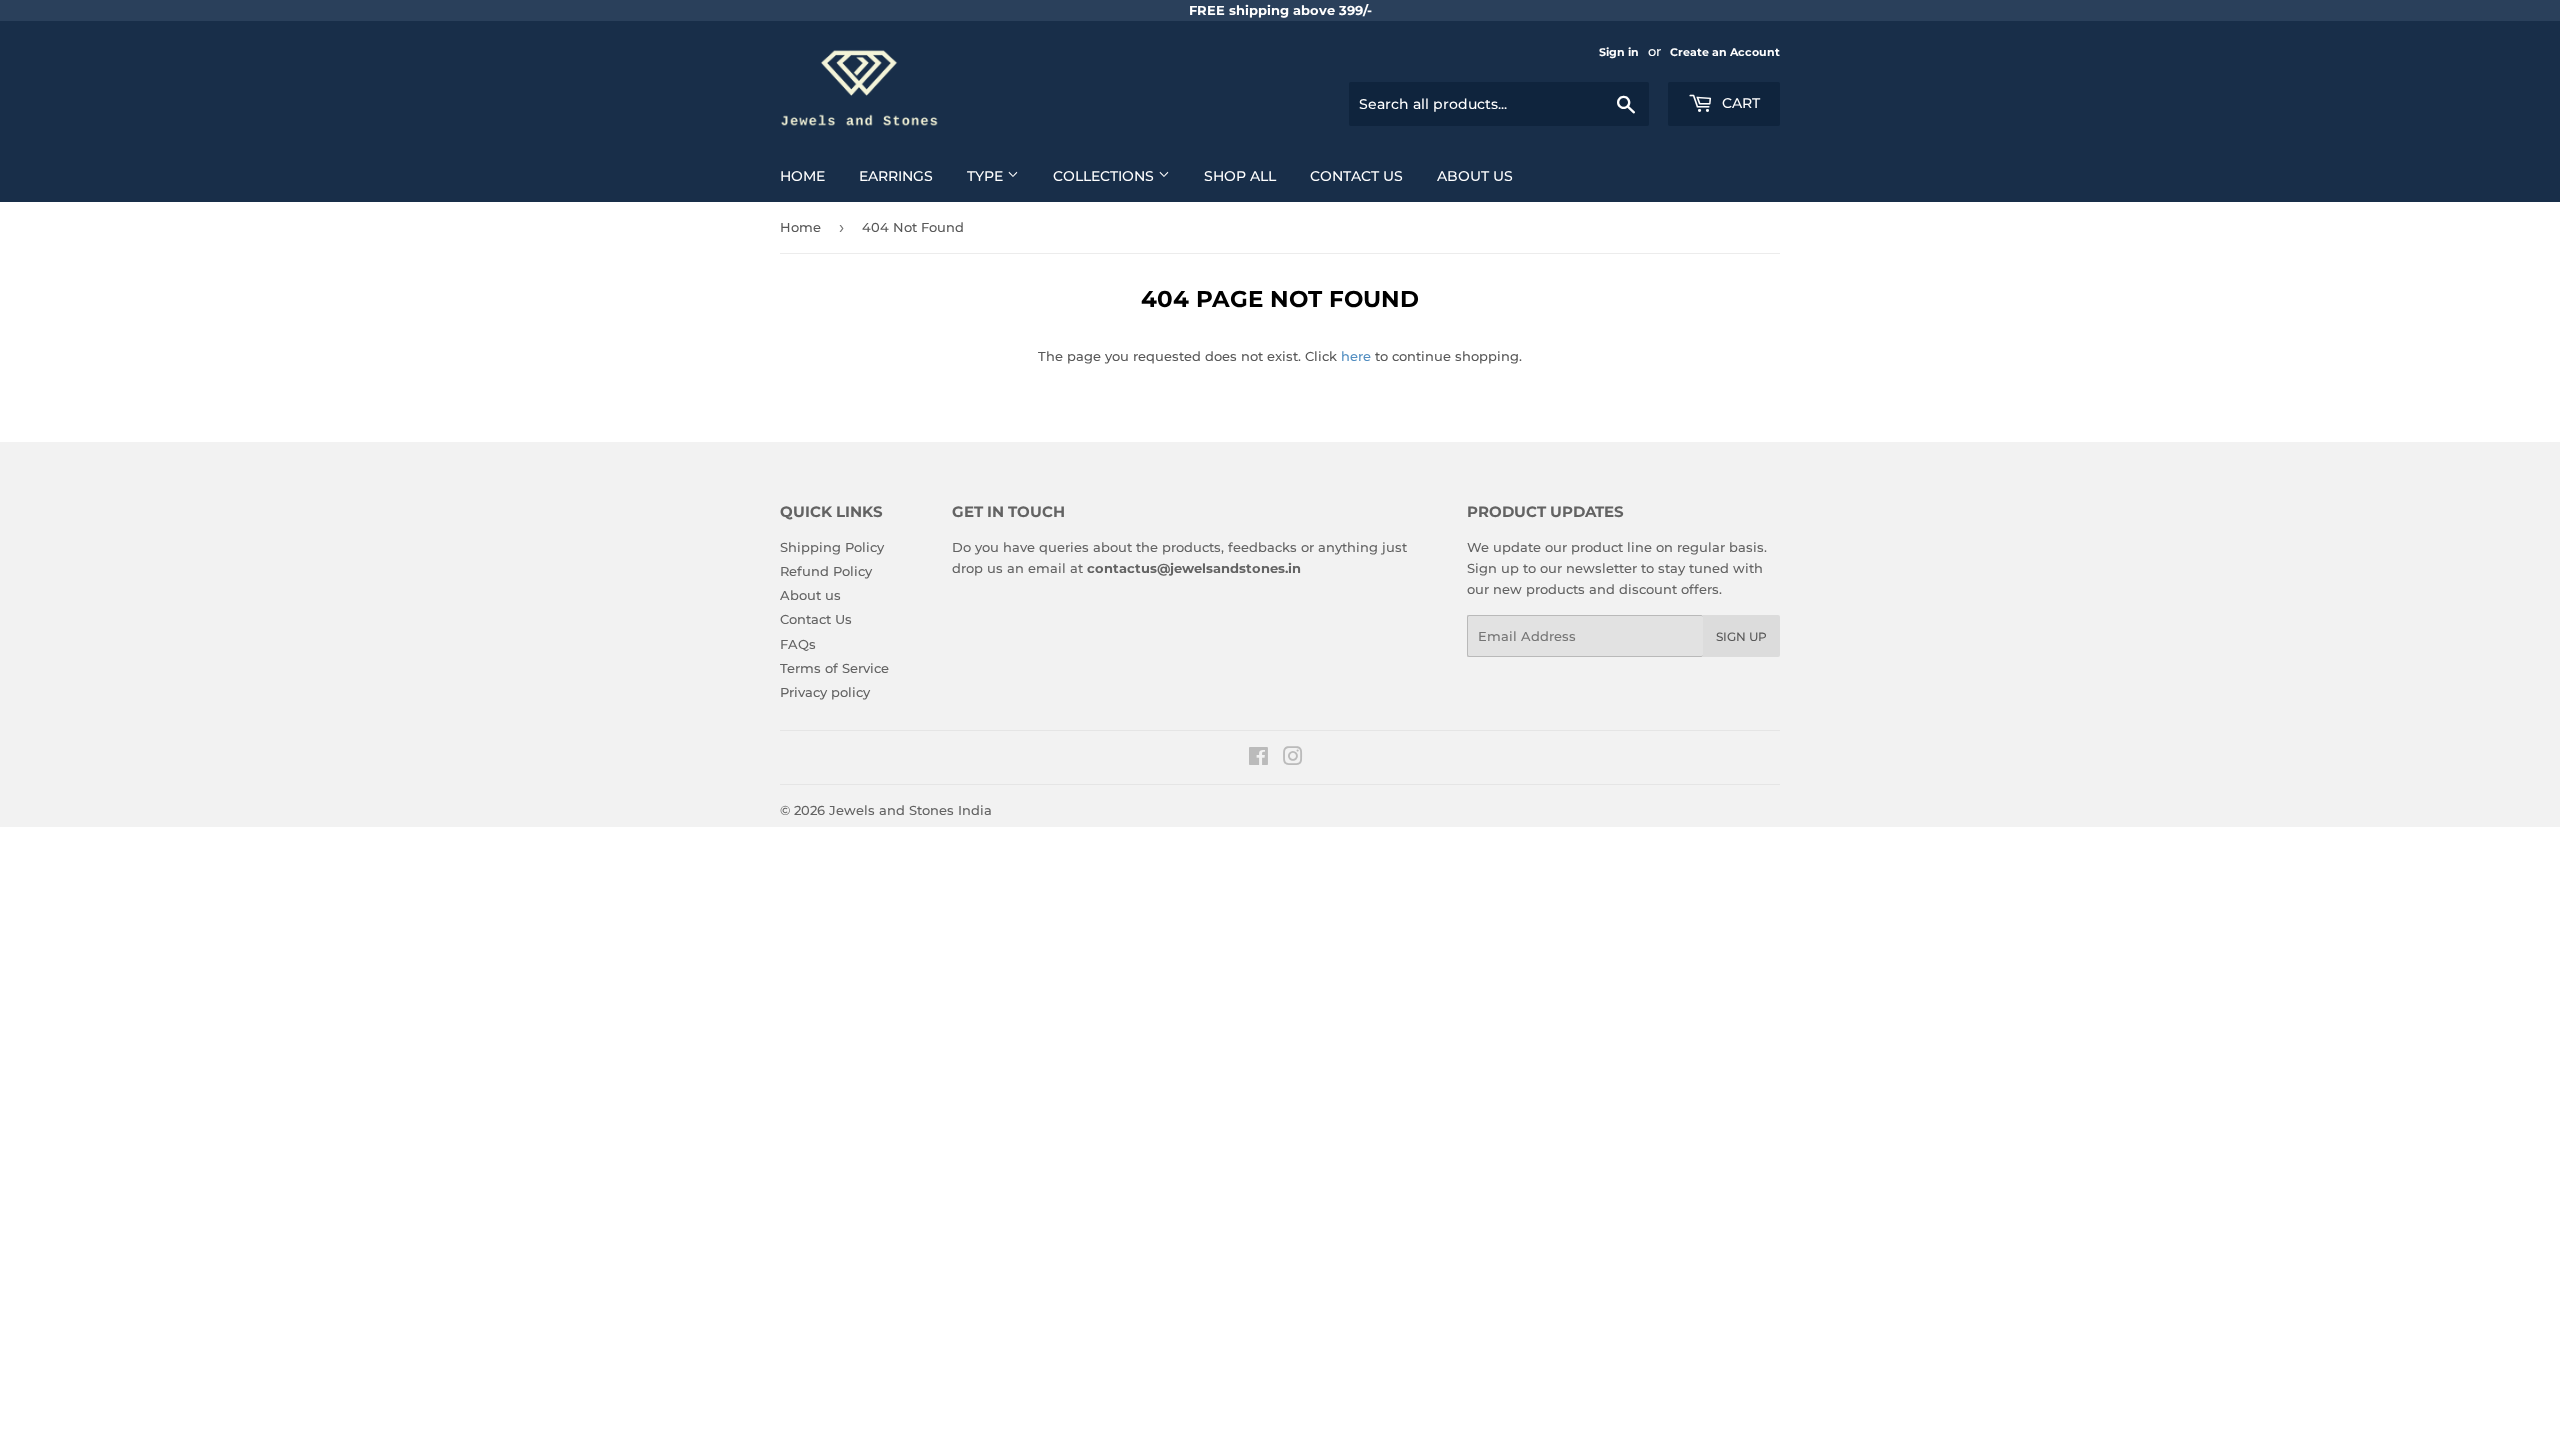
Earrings (896, 176)
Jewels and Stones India (910, 810)
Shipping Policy (832, 547)
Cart (1739, 103)
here (1356, 356)
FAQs (798, 644)
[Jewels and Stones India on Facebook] (1258, 759)
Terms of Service (834, 668)
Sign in (1619, 52)
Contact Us (1356, 176)
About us (1475, 176)
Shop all (1240, 176)
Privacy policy (825, 692)
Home (802, 176)
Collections (1105, 176)
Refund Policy (826, 571)
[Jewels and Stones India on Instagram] (1293, 759)
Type (987, 176)
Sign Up (1741, 636)
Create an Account (1725, 52)
